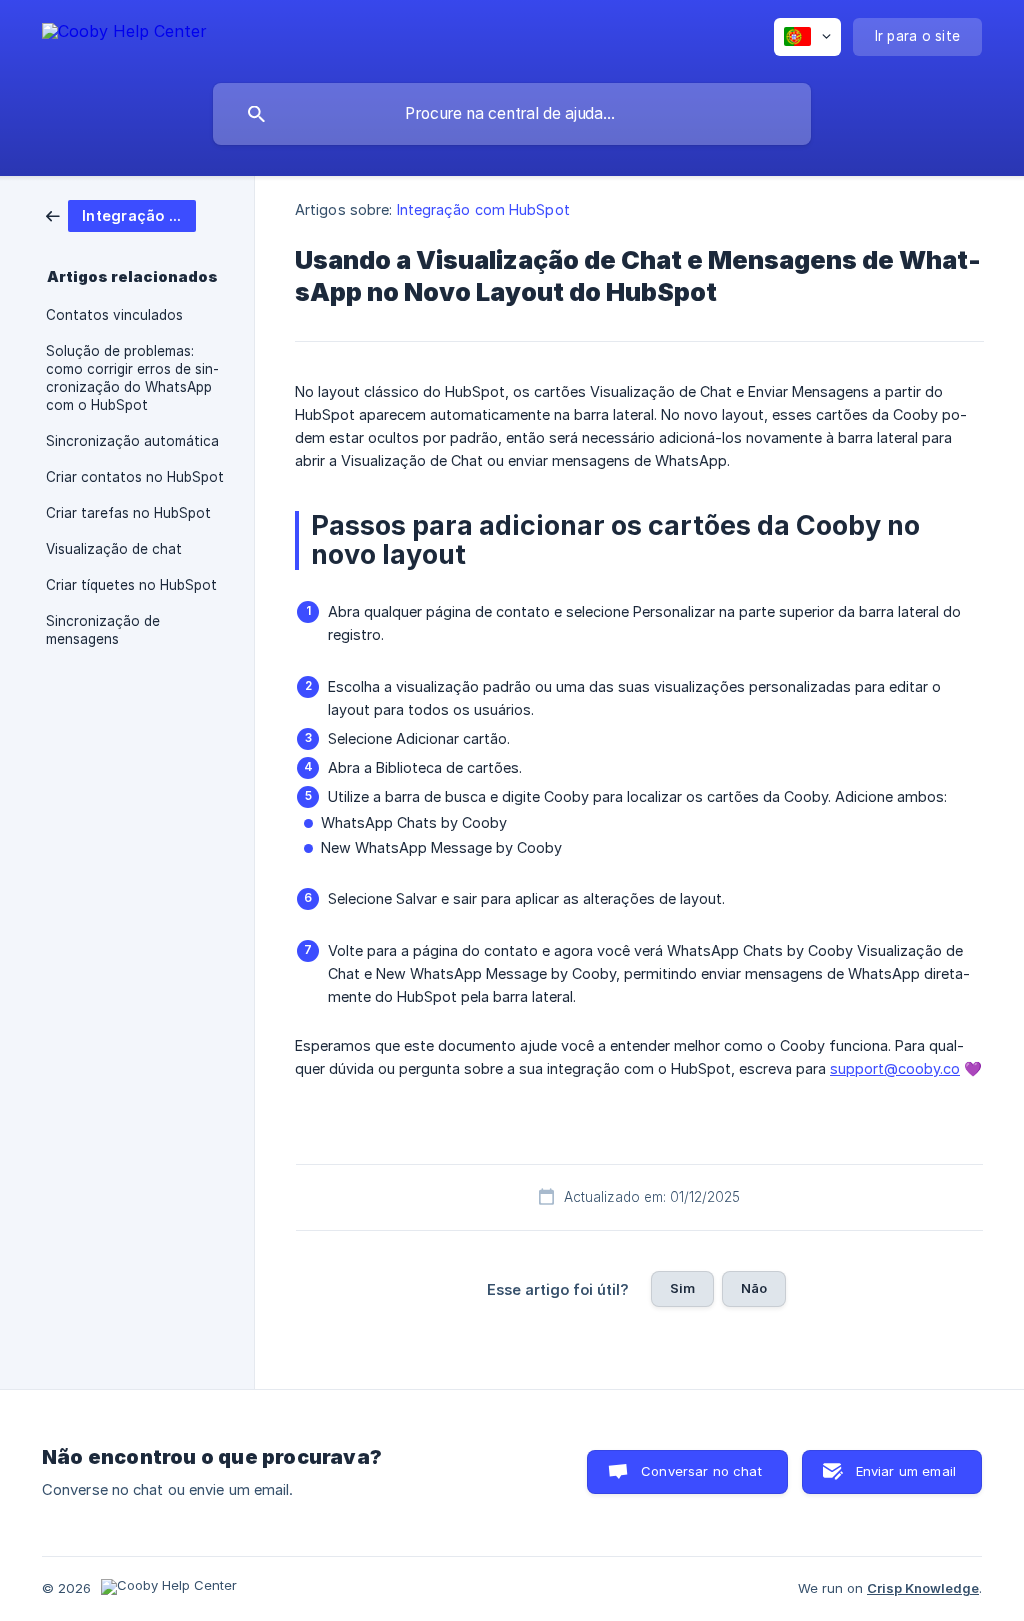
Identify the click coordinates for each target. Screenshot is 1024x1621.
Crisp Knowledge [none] (923, 1588)
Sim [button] (682, 1288)
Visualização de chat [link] (114, 549)
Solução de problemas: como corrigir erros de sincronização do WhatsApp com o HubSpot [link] (132, 378)
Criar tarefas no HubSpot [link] (128, 513)
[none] (124, 34)
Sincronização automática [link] (132, 441)
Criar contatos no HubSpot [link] (135, 477)
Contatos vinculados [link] (114, 315)
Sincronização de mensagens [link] (103, 630)
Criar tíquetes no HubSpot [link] (131, 585)
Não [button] (754, 1288)
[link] (121, 214)
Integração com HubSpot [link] (483, 209)
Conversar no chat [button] (701, 1471)
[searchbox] (512, 114)
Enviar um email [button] (906, 1471)
